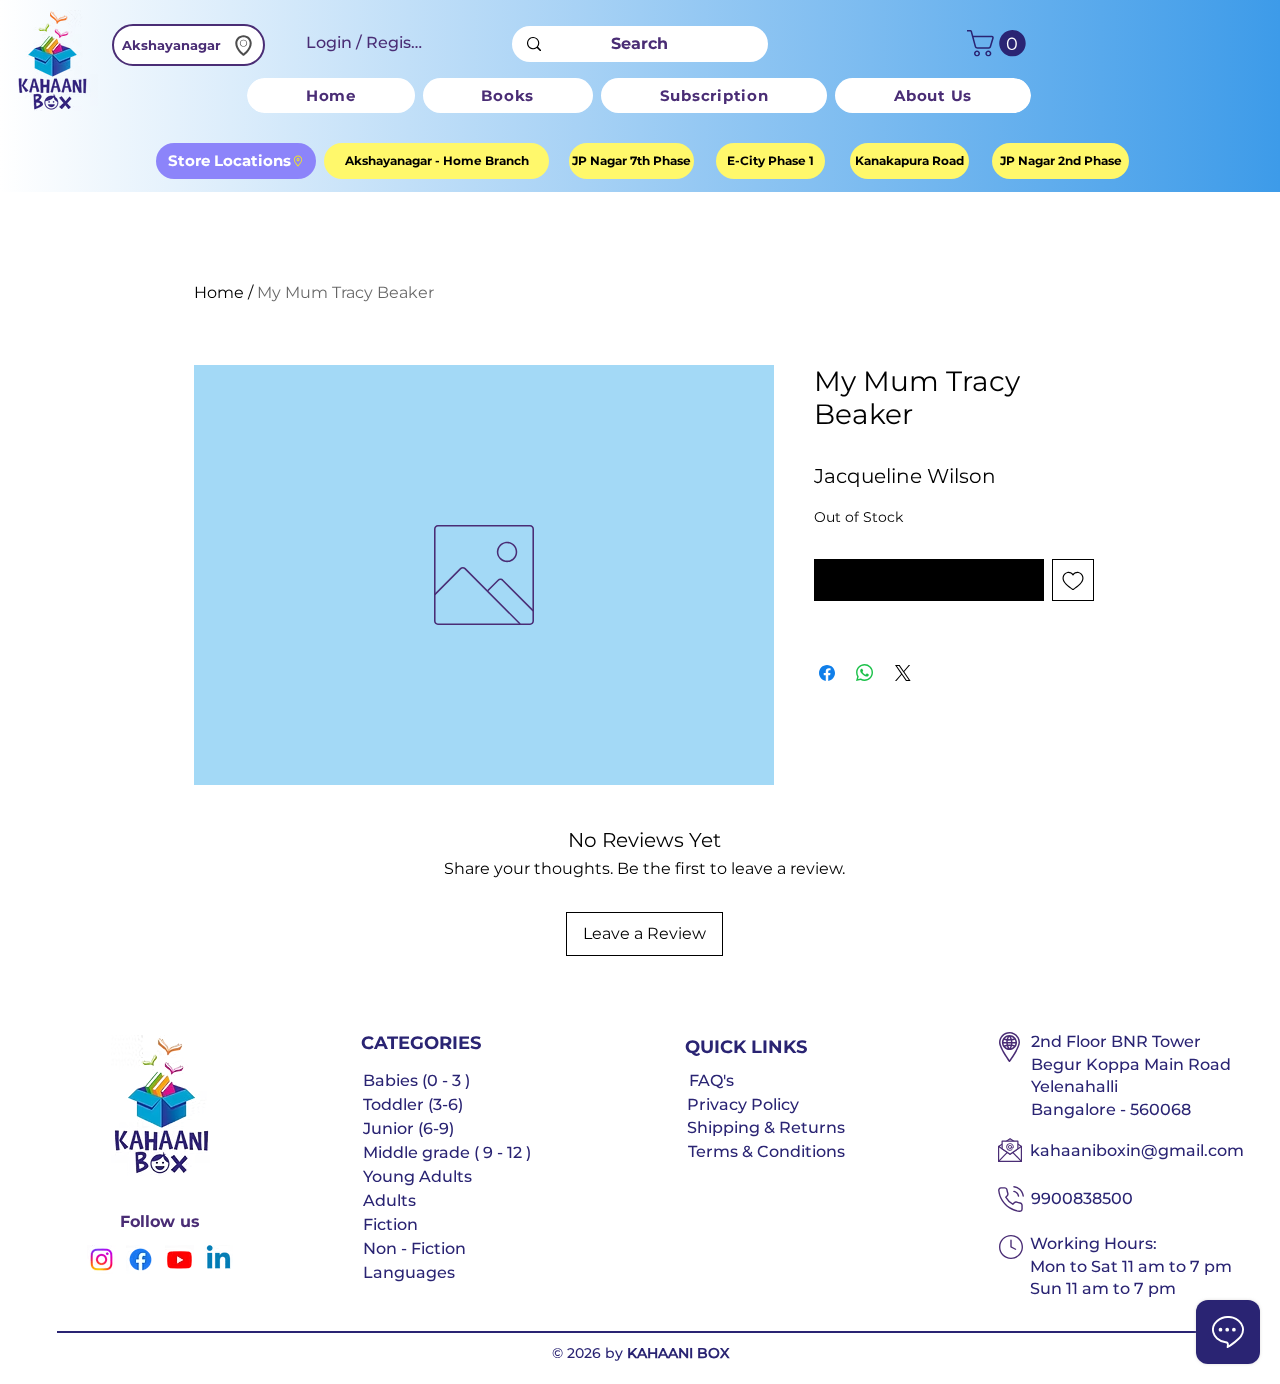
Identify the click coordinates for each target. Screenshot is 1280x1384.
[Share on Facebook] (827, 673)
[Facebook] (140, 1259)
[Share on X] (903, 673)
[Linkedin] (218, 1259)
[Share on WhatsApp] (865, 673)
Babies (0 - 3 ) (416, 1080)
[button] (999, 43)
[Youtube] (179, 1259)
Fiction (390, 1224)
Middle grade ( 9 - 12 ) (447, 1152)
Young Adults (417, 1176)
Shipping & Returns (766, 1127)
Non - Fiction (414, 1248)
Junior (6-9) (408, 1128)
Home (219, 292)
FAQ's (711, 1080)
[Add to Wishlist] (1073, 580)
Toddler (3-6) (413, 1104)
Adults (389, 1200)
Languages (409, 1272)
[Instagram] (101, 1259)
